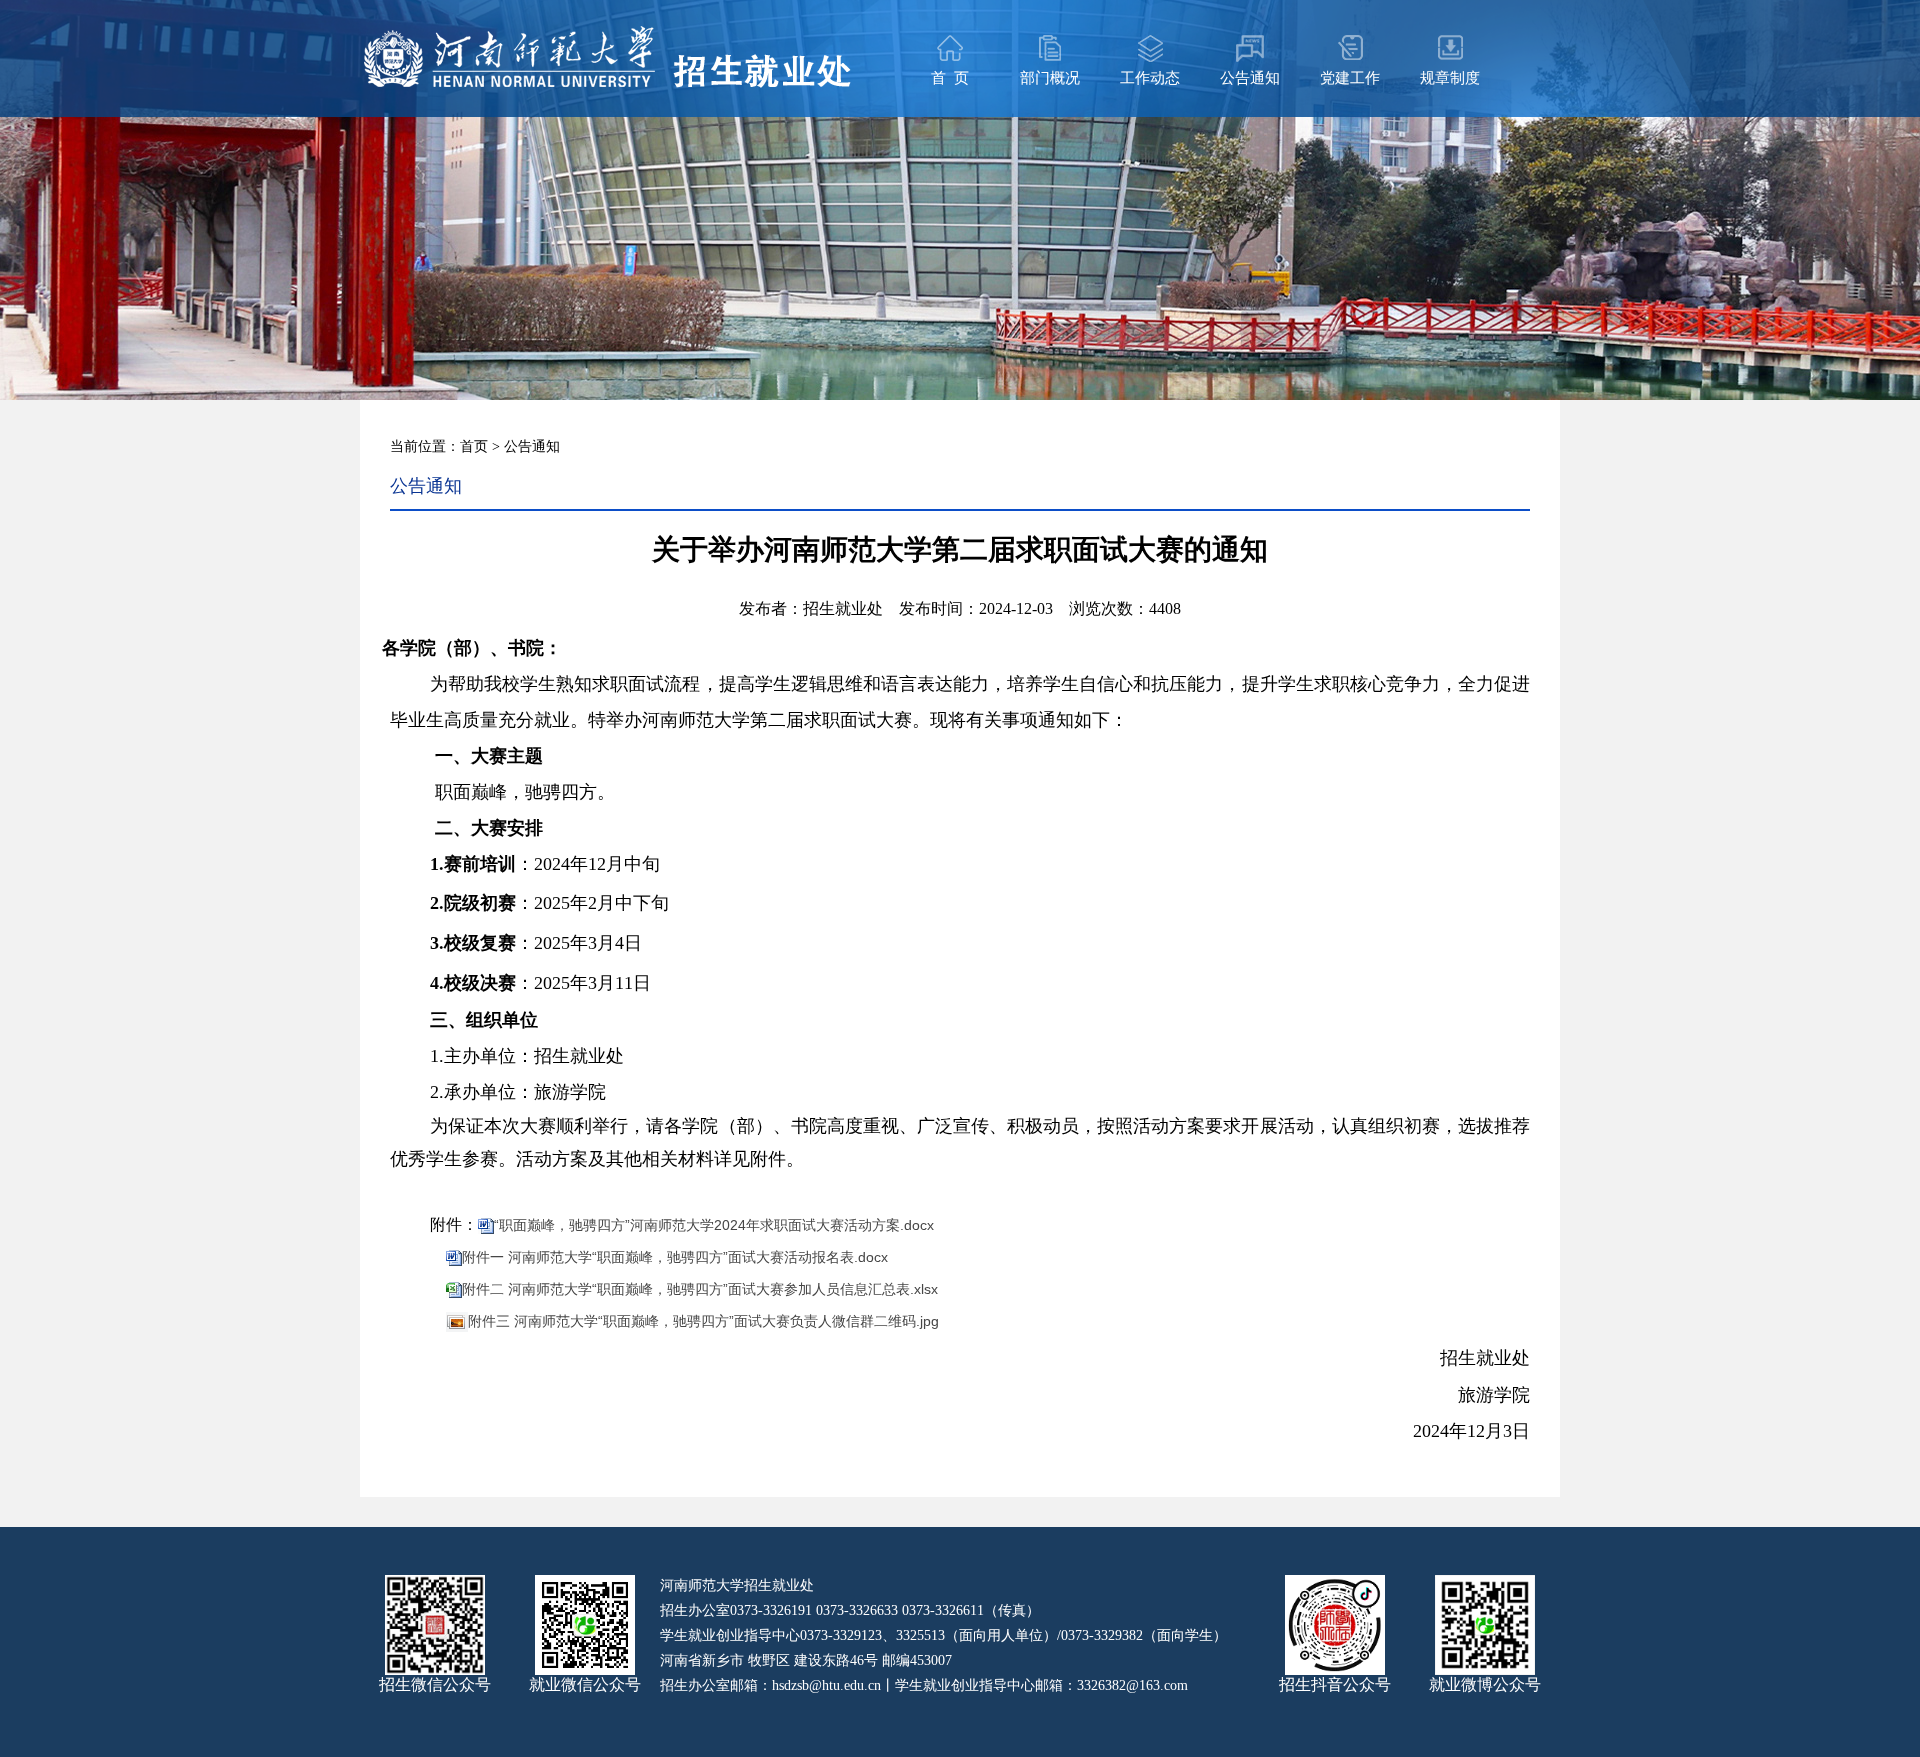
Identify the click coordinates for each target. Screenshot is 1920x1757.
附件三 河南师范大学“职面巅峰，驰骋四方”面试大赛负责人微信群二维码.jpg (703, 1321)
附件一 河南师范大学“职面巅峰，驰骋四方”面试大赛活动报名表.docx (675, 1257)
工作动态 (1150, 77)
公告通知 (1250, 77)
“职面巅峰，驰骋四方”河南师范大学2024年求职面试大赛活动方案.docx (714, 1225)
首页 (474, 446)
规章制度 (1450, 77)
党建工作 (1350, 77)
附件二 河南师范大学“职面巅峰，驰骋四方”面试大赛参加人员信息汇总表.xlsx (700, 1289)
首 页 (950, 77)
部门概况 (1050, 77)
